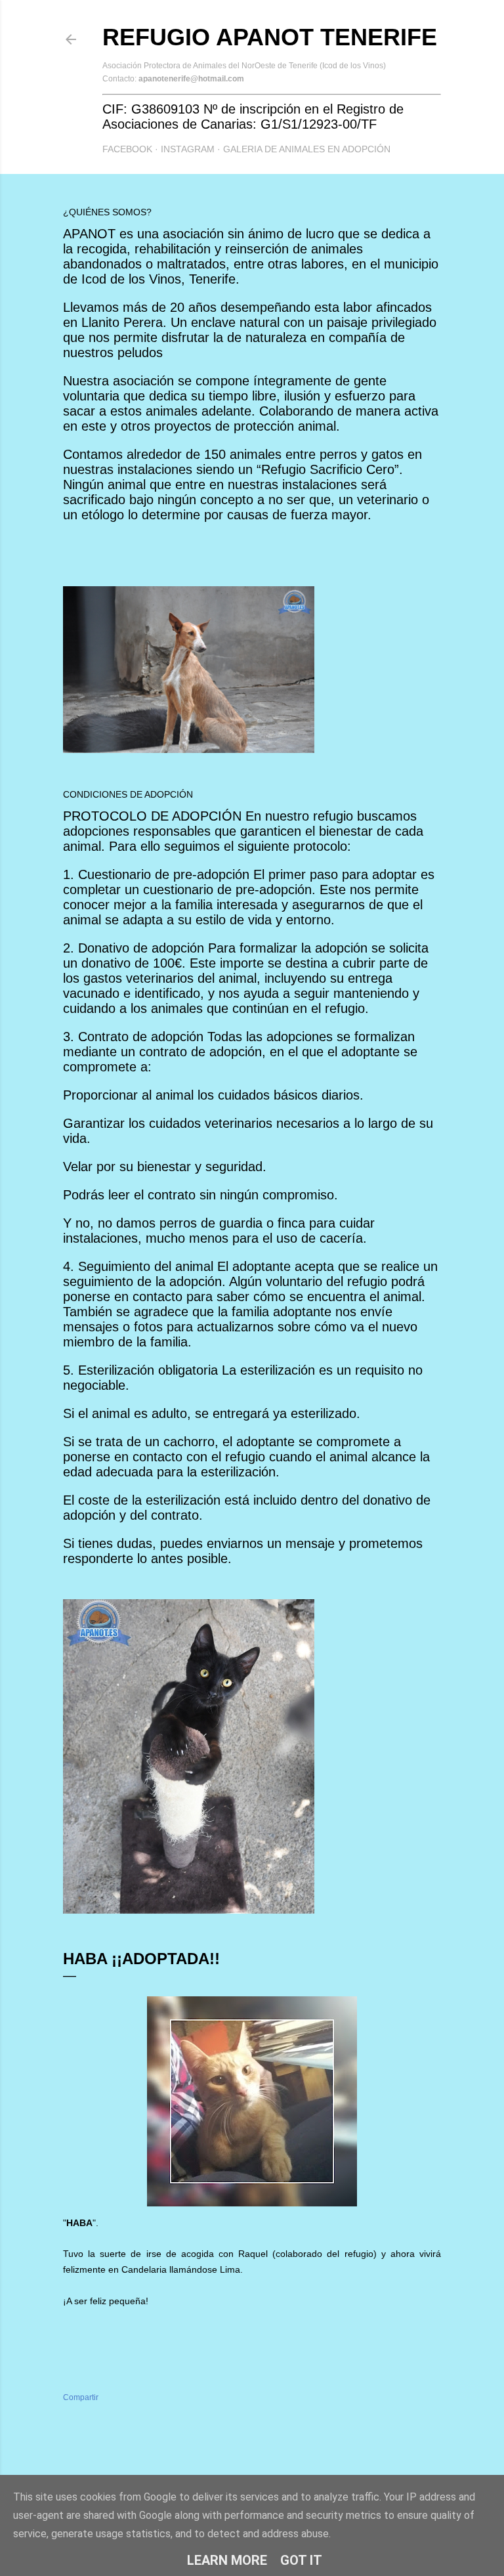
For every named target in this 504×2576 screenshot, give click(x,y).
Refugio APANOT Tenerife (270, 37)
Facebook (127, 149)
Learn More (227, 2560)
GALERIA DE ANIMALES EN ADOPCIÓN (307, 149)
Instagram (188, 149)
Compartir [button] (81, 2397)
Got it (301, 2560)
